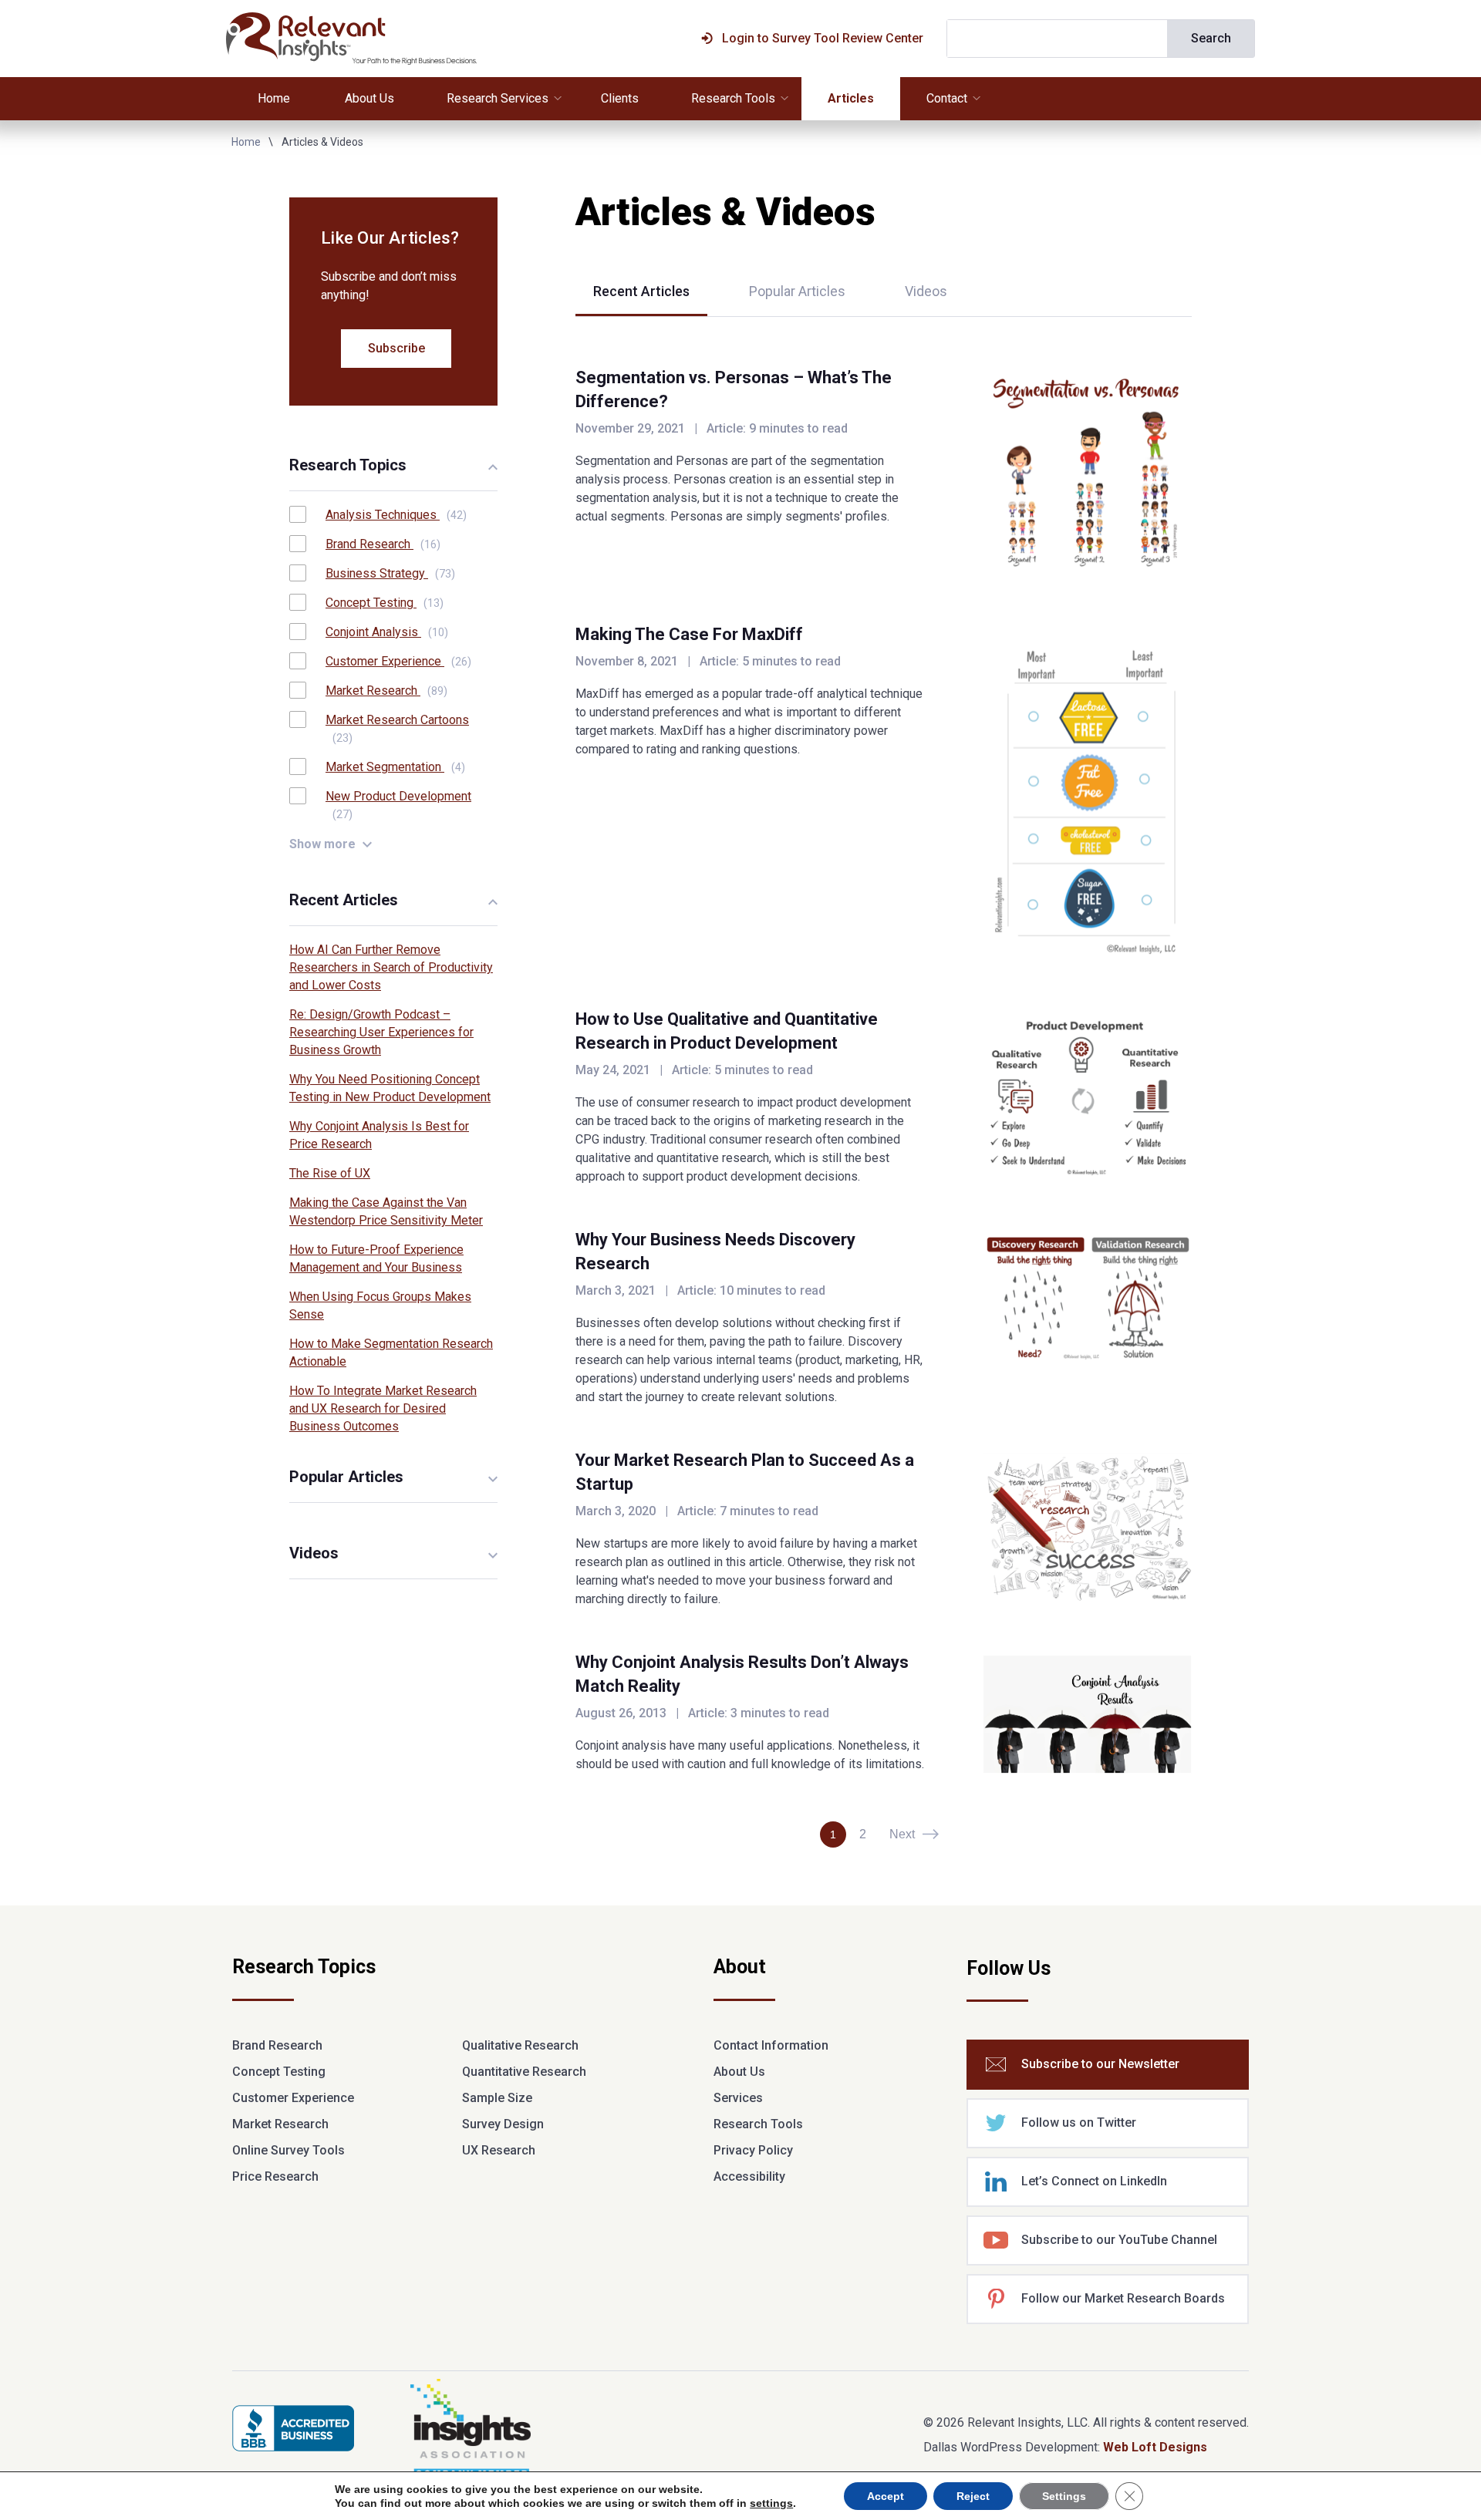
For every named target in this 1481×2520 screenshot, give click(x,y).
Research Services (498, 98)
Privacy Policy (753, 2150)
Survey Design (503, 2124)
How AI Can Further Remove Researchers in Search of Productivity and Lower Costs (391, 967)
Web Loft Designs (1155, 2447)
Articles (851, 98)
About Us (369, 98)
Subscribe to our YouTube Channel (1119, 2240)
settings (771, 2503)
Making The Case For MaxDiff (689, 634)
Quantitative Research (524, 2072)
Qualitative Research (520, 2045)
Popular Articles (797, 291)
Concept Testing (385, 603)
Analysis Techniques (396, 515)
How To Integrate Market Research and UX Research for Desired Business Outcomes (383, 1408)
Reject (973, 2496)
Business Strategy (390, 573)
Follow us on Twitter (1079, 2122)
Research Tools (733, 98)
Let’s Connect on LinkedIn (1094, 2181)
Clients (620, 98)
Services (738, 2098)
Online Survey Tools (288, 2150)
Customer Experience (398, 661)
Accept (886, 2496)
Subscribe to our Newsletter (1100, 2064)
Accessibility (749, 2176)
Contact (947, 98)
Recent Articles (641, 291)
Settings (1064, 2496)
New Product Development (398, 805)
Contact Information (771, 2045)
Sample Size (497, 2098)
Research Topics (304, 1968)
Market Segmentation (395, 767)
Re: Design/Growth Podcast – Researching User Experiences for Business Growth (381, 1032)
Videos (926, 291)
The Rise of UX (330, 1173)
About (740, 1968)
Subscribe (396, 348)
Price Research (275, 2176)
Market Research (386, 691)
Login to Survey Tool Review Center (823, 38)
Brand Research (383, 544)
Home (274, 98)
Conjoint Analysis (387, 632)
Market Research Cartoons (397, 728)
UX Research (499, 2150)
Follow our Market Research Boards (1123, 2298)
